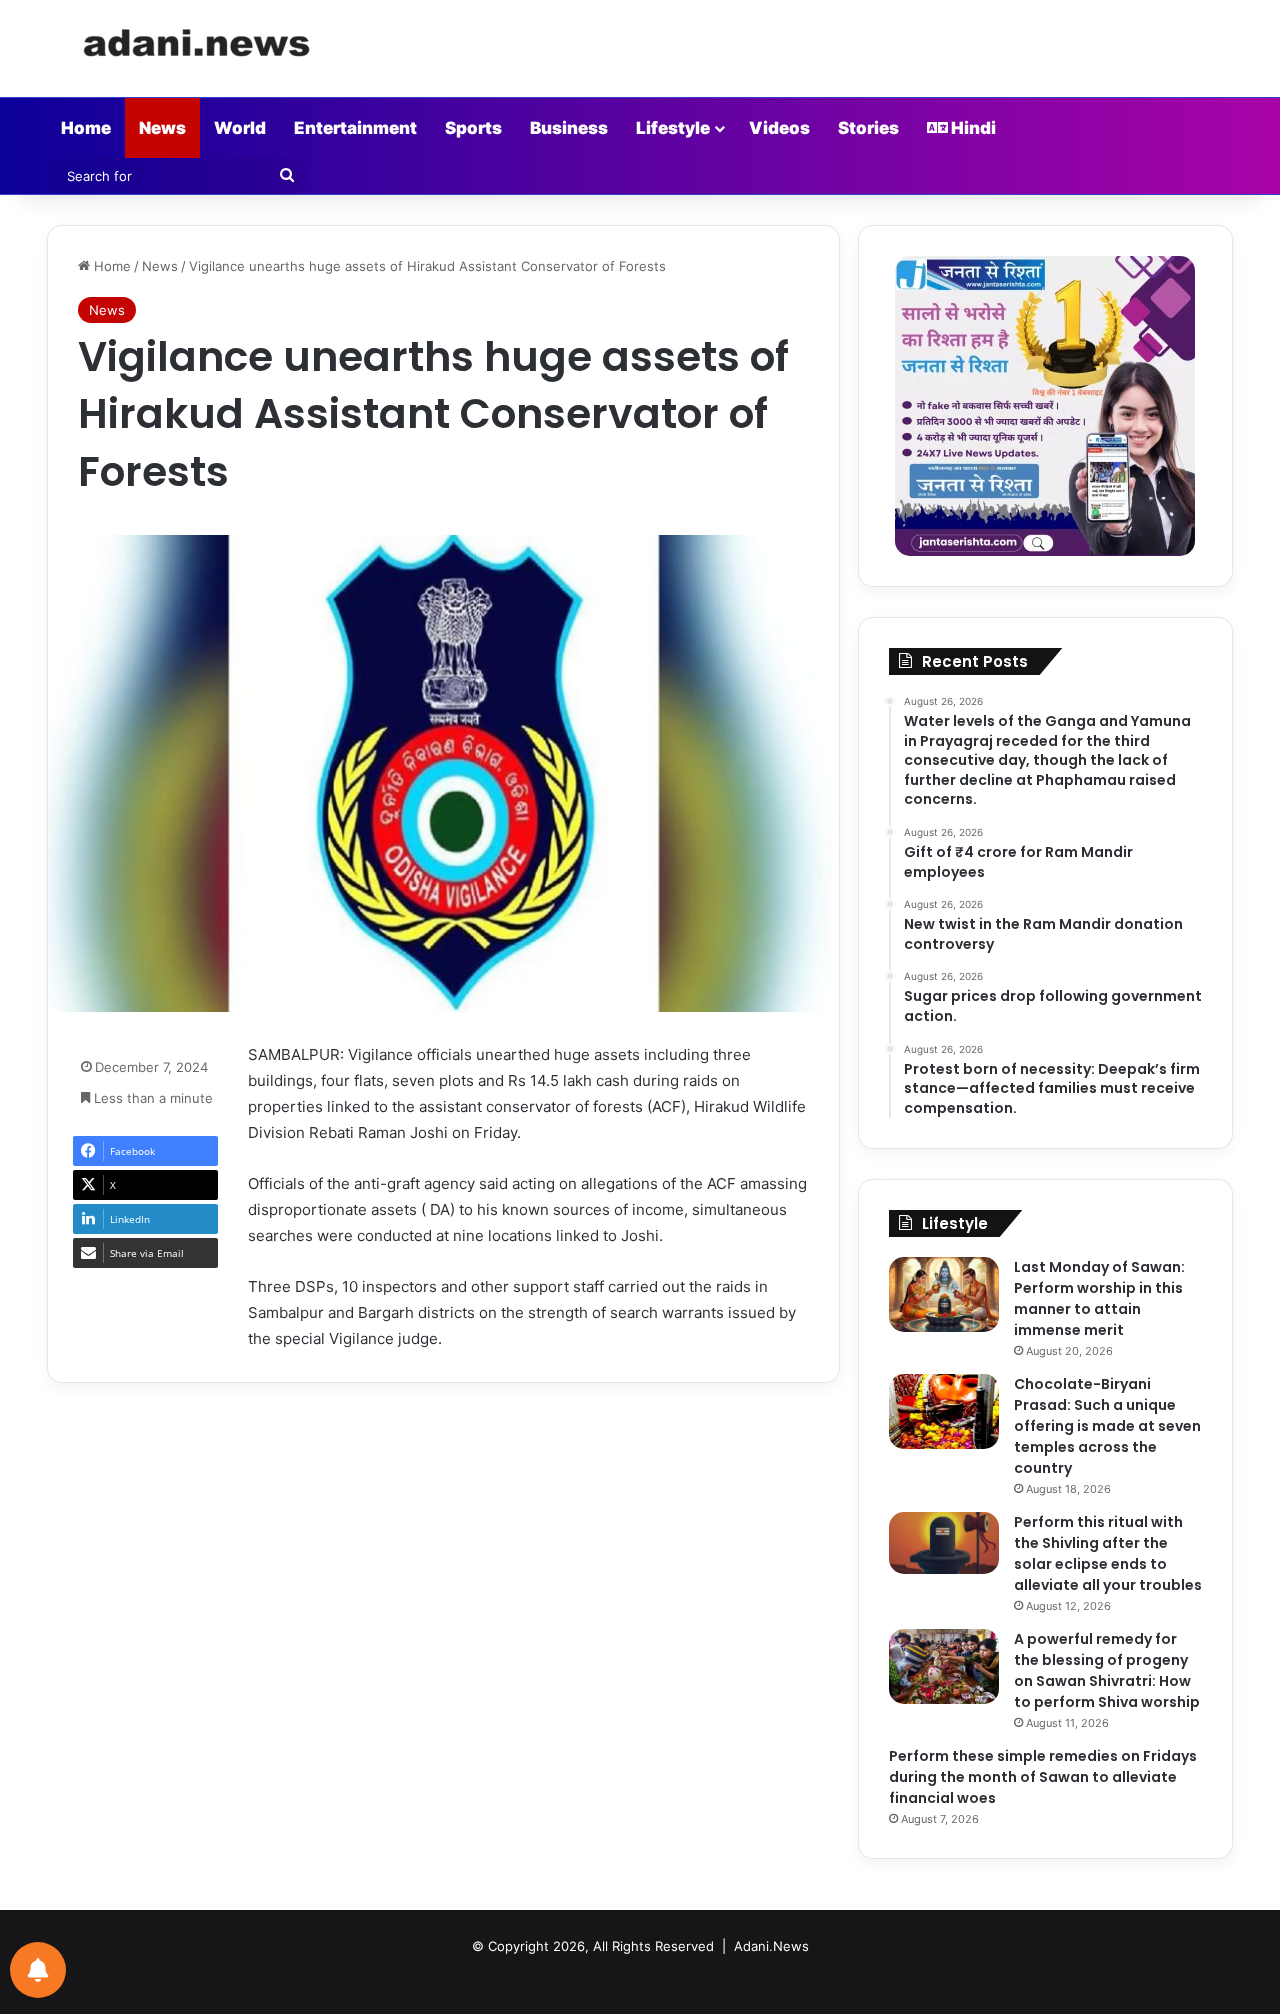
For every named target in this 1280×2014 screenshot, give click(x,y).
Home (86, 128)
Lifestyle (673, 128)
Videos (779, 128)
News (162, 128)
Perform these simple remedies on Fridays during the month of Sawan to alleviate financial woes (1043, 1777)
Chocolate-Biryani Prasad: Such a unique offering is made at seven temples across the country (1107, 1426)
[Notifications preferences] (38, 1970)
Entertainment (355, 128)
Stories (868, 128)
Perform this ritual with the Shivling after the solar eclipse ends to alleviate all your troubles (1108, 1553)
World (240, 128)
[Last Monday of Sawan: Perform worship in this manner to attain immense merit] (944, 1294)
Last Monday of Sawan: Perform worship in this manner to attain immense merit (1099, 1298)
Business (569, 128)
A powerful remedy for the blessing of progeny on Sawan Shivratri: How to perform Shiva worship (1107, 1670)
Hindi (972, 128)
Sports (473, 128)
